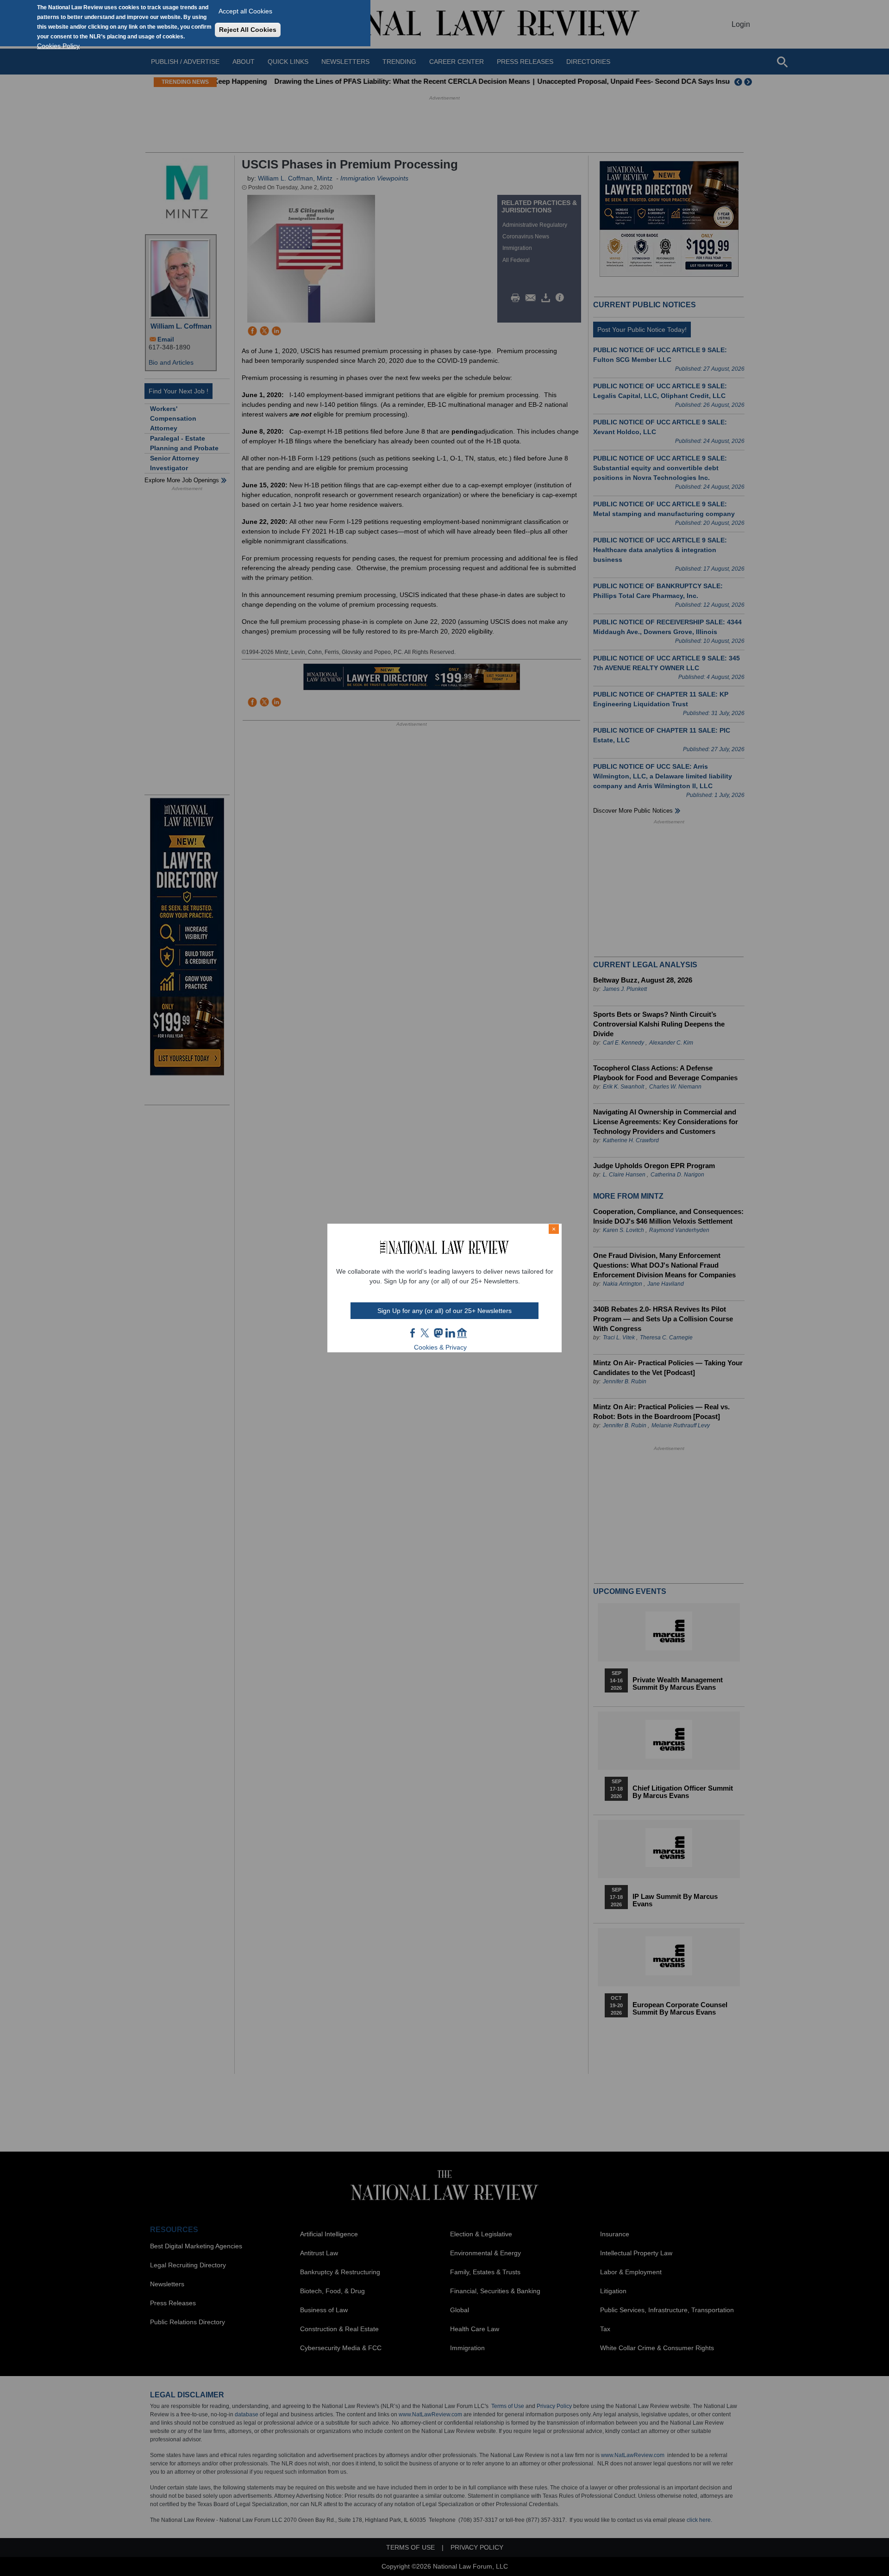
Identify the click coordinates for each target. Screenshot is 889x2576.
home (462, 1333)
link (450, 1333)
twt (426, 1333)
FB (413, 1333)
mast (438, 1333)
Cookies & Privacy (440, 1347)
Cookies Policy (58, 46)
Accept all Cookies (245, 11)
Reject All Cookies (248, 30)
